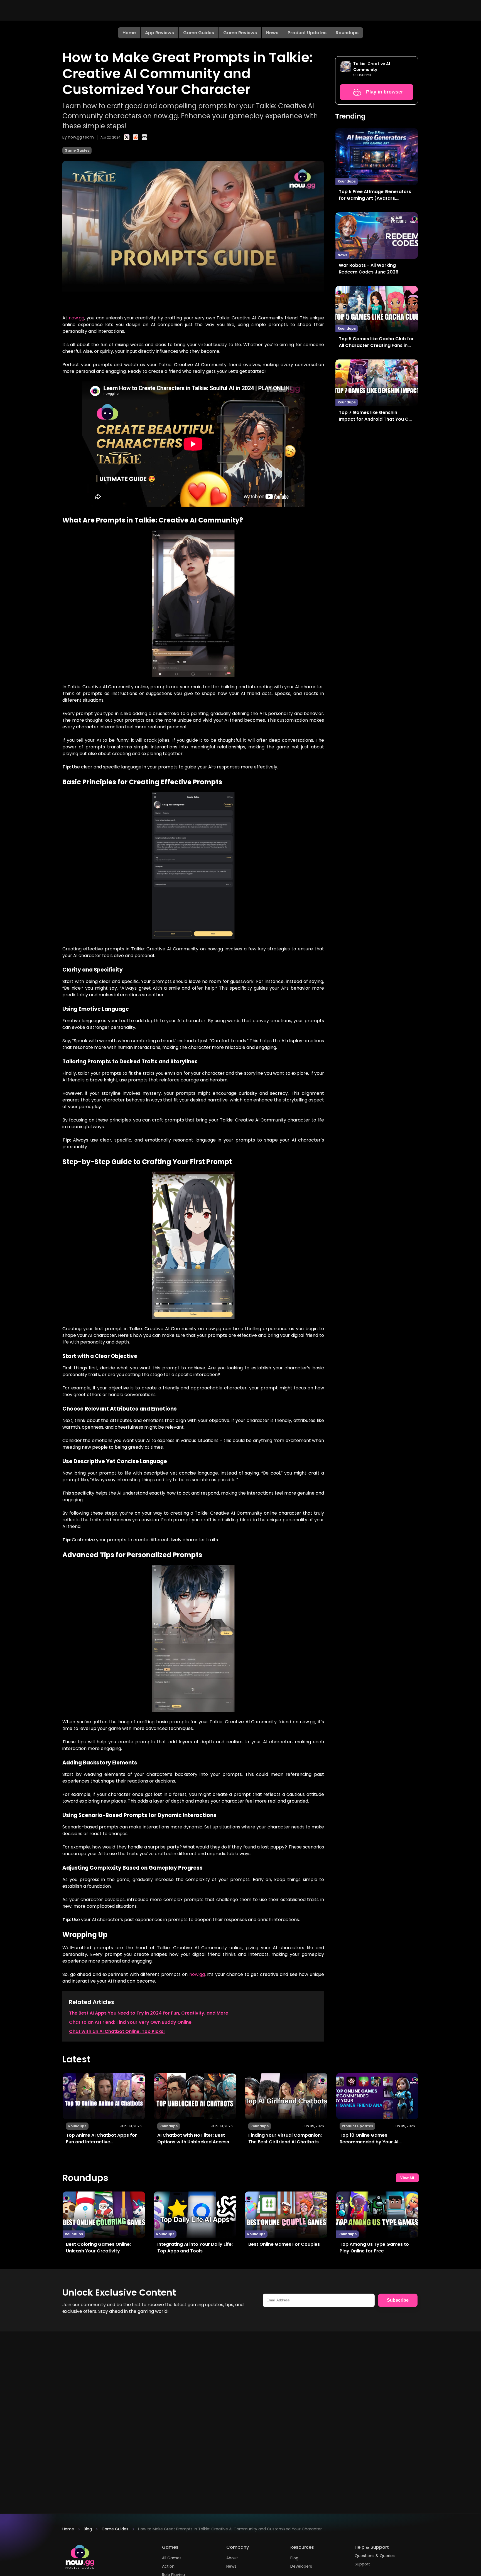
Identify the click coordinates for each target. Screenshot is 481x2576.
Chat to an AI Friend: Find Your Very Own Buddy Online (130, 2022)
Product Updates (307, 33)
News (272, 33)
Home (129, 33)
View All (407, 2178)
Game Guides (199, 33)
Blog (88, 2529)
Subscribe (398, 2300)
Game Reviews (240, 33)
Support (362, 2564)
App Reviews (159, 33)
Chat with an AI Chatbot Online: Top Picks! (117, 2031)
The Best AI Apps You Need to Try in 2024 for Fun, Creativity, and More (149, 2013)
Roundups (347, 33)
